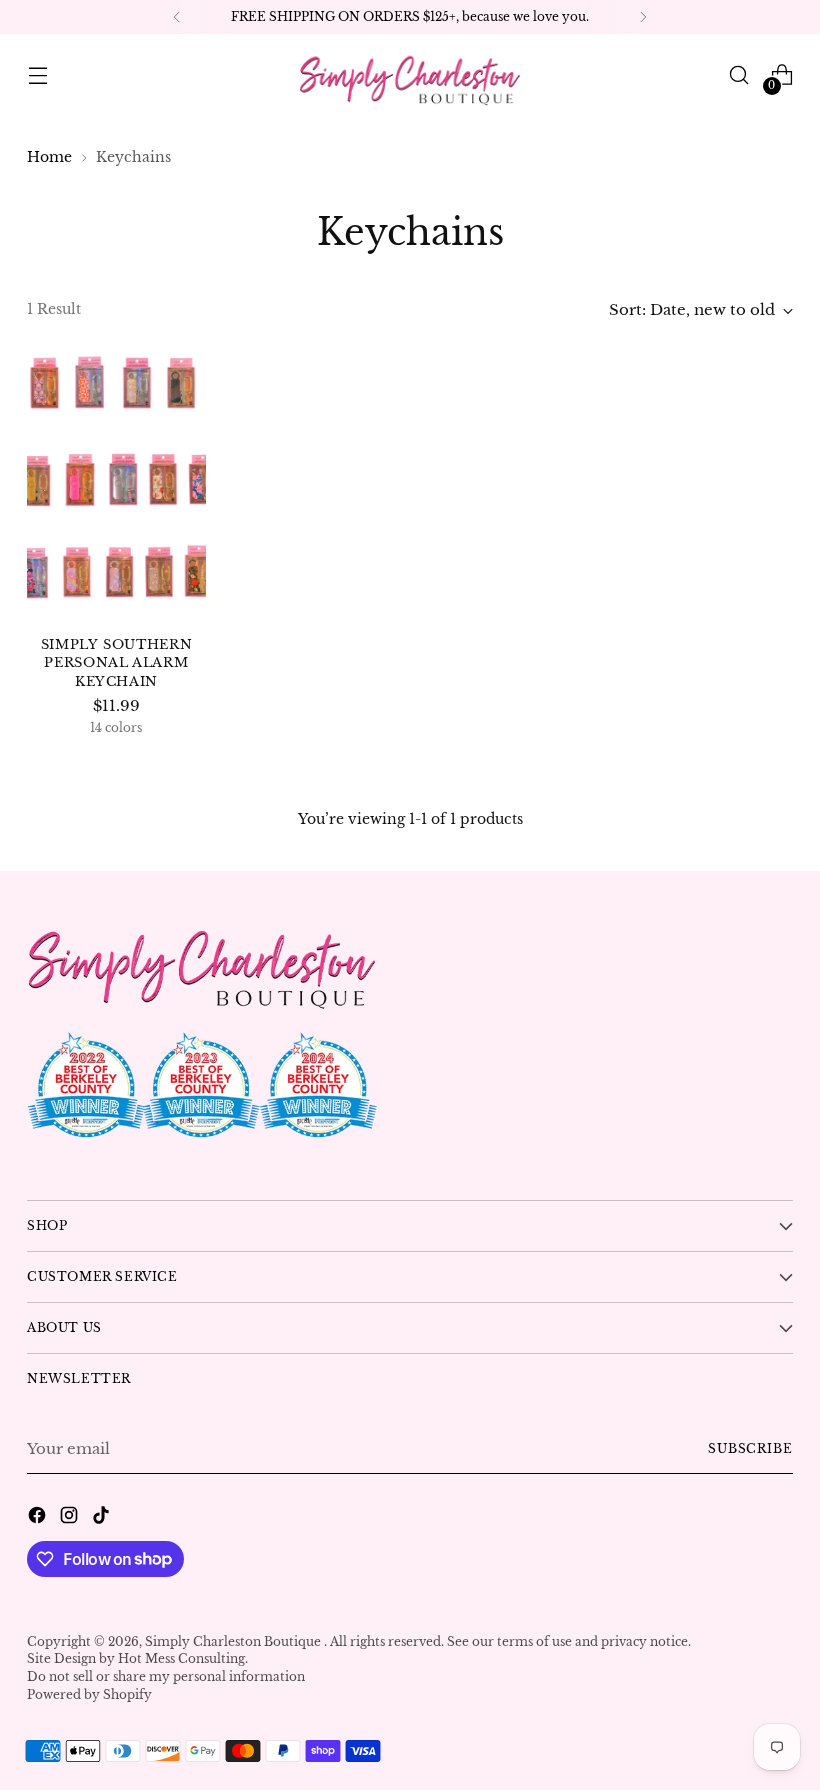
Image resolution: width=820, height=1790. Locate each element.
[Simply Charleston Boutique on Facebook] (39, 1518)
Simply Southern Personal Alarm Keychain (116, 663)
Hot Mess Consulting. (183, 1658)
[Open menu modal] (37, 75)
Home (49, 157)
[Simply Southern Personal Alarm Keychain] (116, 485)
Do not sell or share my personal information (166, 1676)
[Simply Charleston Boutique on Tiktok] (103, 1518)
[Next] (643, 17)
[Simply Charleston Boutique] (410, 75)
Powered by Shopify (89, 1694)
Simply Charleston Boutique (234, 1641)
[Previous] (177, 17)
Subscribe (750, 1448)
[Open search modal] (739, 75)
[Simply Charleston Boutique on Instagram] (71, 1518)
